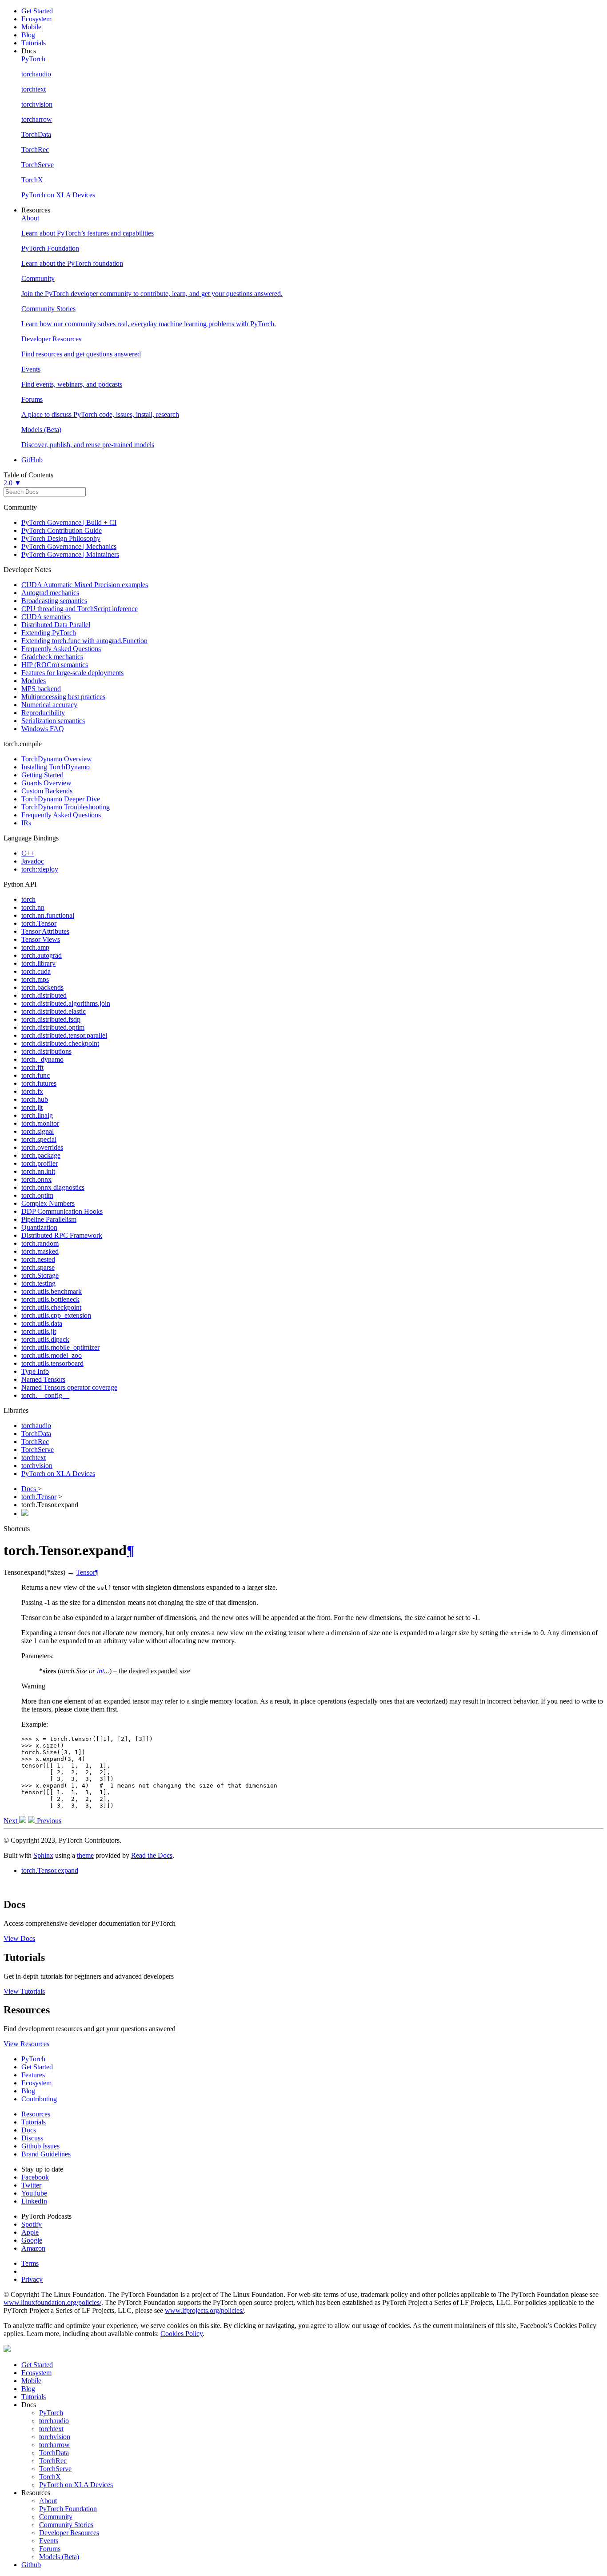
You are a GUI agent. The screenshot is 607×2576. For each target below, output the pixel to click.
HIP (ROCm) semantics (55, 665)
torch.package (41, 1155)
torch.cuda (36, 971)
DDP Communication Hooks (62, 1211)
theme (85, 1855)
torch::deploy (40, 869)
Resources (36, 2114)
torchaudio (36, 1426)
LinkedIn (34, 2201)
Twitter (31, 2185)
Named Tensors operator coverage (69, 1387)
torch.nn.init (38, 1171)
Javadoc (33, 861)
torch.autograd (42, 955)
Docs (30, 1489)
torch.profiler (40, 1163)
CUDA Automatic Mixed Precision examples (85, 585)
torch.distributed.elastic (54, 1011)
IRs (26, 823)
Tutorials (34, 43)
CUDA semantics (46, 617)
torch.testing (38, 1283)
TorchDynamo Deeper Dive (61, 799)
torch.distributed (44, 995)
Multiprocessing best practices (63, 697)
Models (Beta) (59, 2557)
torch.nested (38, 1259)
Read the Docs (152, 1855)
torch (28, 899)
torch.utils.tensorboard (52, 1363)
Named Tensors (43, 1379)
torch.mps (35, 979)
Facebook (35, 2177)
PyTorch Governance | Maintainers (70, 554)
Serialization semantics (53, 721)
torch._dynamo (42, 1059)
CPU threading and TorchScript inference (80, 609)
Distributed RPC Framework (62, 1235)
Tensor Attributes (45, 931)
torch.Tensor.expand (50, 1870)
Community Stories (66, 2525)
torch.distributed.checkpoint (60, 1043)
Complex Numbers (48, 1203)
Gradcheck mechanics (52, 657)
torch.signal (38, 1131)
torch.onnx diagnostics (53, 1187)
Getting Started (42, 775)
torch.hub (35, 1099)
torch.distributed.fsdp (51, 1019)
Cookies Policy (182, 2334)
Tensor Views (41, 939)
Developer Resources (69, 2533)
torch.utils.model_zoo (52, 1355)
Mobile (31, 27)
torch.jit (32, 1107)
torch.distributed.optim (53, 1027)
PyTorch (33, 2059)
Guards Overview (46, 783)
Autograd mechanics (50, 593)
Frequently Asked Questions (61, 649)
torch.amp (35, 947)
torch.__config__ (45, 1395)
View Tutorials (24, 1991)
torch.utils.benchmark (52, 1291)
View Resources (26, 2044)
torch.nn (33, 907)
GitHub (32, 460)
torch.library (38, 963)
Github (31, 2565)
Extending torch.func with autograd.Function (84, 641)
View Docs (19, 1938)
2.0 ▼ (12, 483)
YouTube (34, 2193)
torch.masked (40, 1251)
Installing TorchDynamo (56, 767)
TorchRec (35, 1442)
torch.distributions (46, 1051)
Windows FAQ (43, 729)
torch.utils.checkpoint (51, 1307)
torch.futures (39, 1083)
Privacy (32, 2279)
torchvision (37, 1466)
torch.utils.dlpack (45, 1339)
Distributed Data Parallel (56, 625)
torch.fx (32, 1091)
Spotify (32, 2224)
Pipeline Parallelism (49, 1219)
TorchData (36, 1434)
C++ (28, 853)
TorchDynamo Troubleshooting (66, 807)
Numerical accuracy (49, 705)
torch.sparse (38, 1267)
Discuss (32, 2138)
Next (11, 1821)
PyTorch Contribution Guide (62, 530)
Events (49, 2541)
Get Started (37, 11)
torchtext (34, 1458)
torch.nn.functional (48, 915)
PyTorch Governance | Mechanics (69, 546)
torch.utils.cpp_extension (56, 1315)
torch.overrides (42, 1147)
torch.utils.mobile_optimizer (60, 1347)
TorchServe (38, 1450)
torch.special (39, 1139)
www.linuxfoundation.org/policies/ (52, 2302)
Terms (30, 2263)
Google (32, 2240)
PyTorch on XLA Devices (58, 1474)
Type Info (35, 1371)
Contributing (39, 2099)
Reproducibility (43, 713)
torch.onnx (36, 1179)
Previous (48, 1821)
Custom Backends (47, 791)
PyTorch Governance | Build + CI (69, 522)
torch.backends (42, 987)
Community (56, 2517)
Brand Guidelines (46, 2154)
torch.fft (32, 1067)
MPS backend (41, 689)
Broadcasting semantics (54, 601)
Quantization (39, 1227)
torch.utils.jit (39, 1331)
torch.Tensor (39, 923)
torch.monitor (40, 1123)
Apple (30, 2232)
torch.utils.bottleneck (50, 1299)
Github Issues (40, 2146)
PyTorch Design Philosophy (61, 538)
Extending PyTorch (49, 633)
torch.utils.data (42, 1323)
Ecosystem (36, 19)
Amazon (33, 2248)
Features (33, 2075)
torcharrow (54, 2445)
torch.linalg (37, 1115)
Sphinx (43, 1855)
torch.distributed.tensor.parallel (64, 1035)
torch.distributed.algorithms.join (66, 1003)
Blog (28, 35)
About (48, 2501)
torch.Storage (40, 1275)
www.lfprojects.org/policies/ (204, 2310)
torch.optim (37, 1195)
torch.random (40, 1243)
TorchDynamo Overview (57, 759)
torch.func (36, 1075)
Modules (34, 681)
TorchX (50, 2477)
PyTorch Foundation (68, 2509)
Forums (50, 2549)
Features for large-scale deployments (72, 673)
